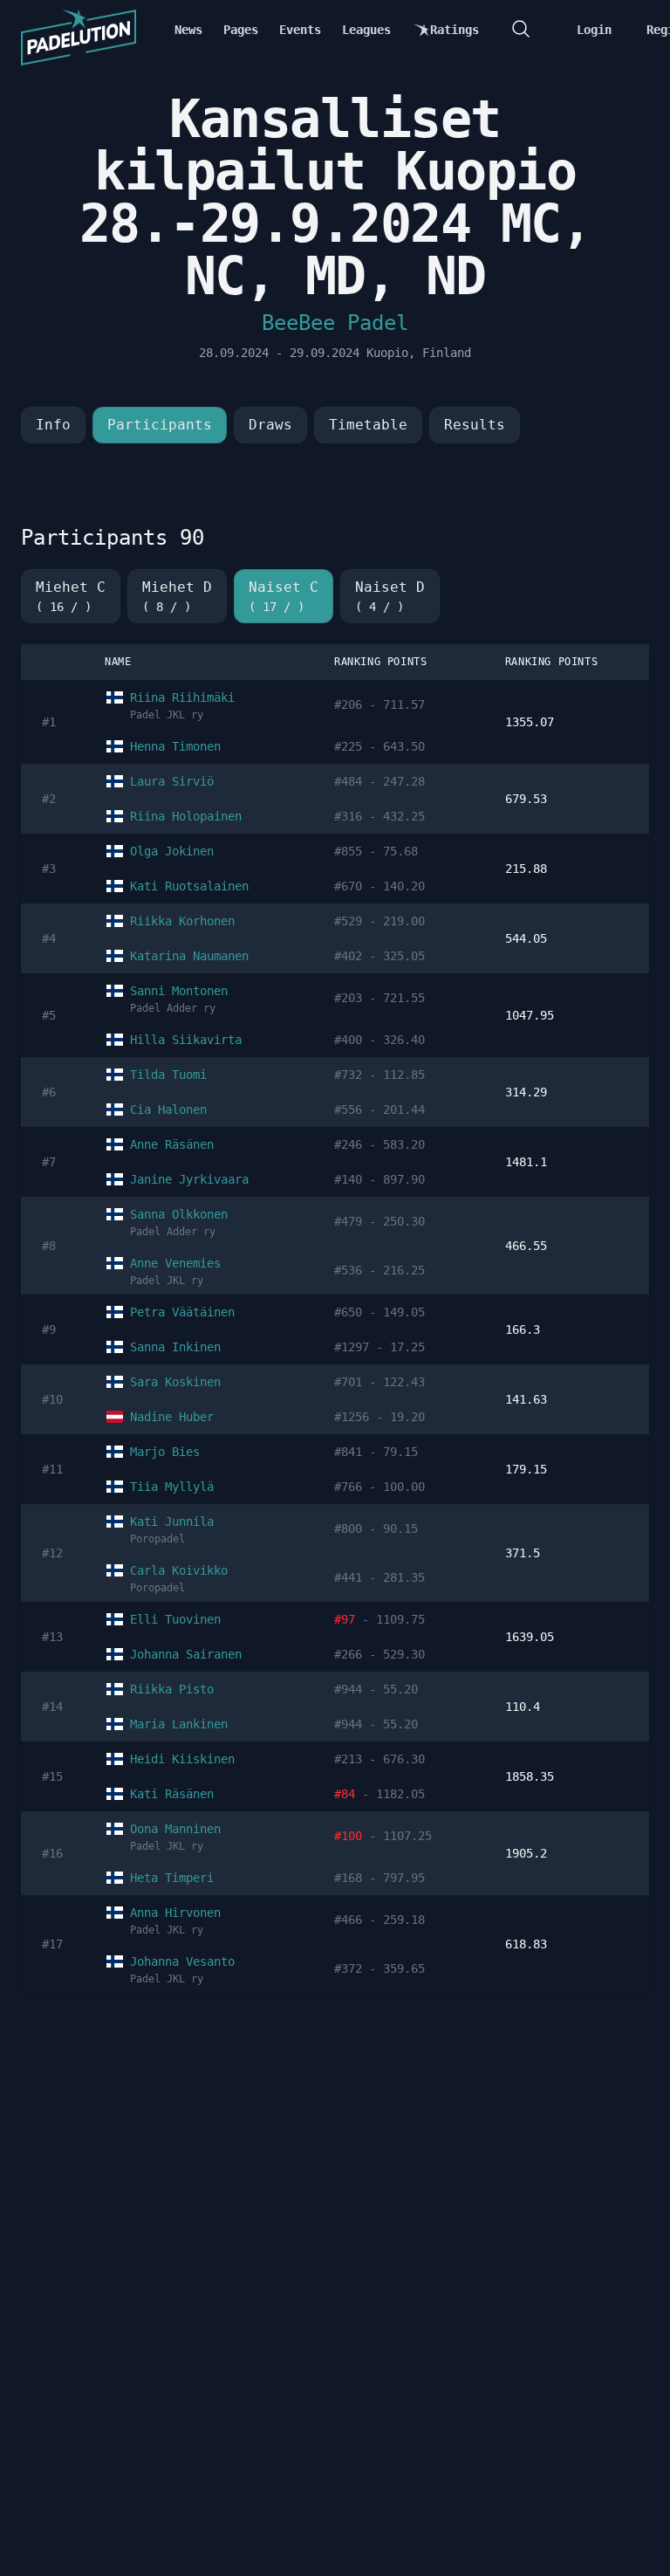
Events (300, 30)
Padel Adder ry (173, 1008)
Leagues (366, 30)
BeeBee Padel (335, 323)
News (188, 30)
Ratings (455, 30)
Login (594, 30)
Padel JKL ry (167, 715)
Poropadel (157, 1539)
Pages (241, 30)
